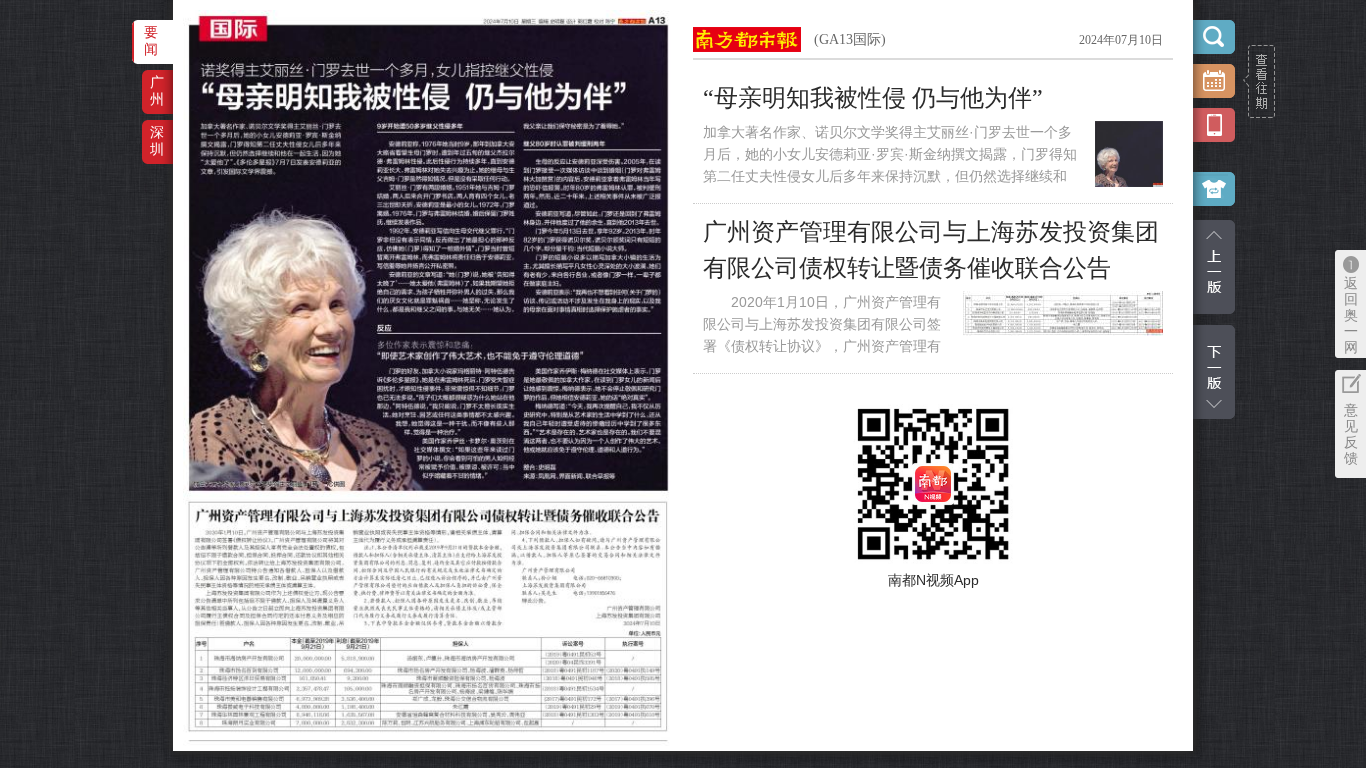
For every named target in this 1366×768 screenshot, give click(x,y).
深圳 (157, 140)
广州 (157, 90)
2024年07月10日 (1121, 40)
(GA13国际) (850, 39)
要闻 (151, 40)
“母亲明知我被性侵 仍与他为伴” (873, 98)
